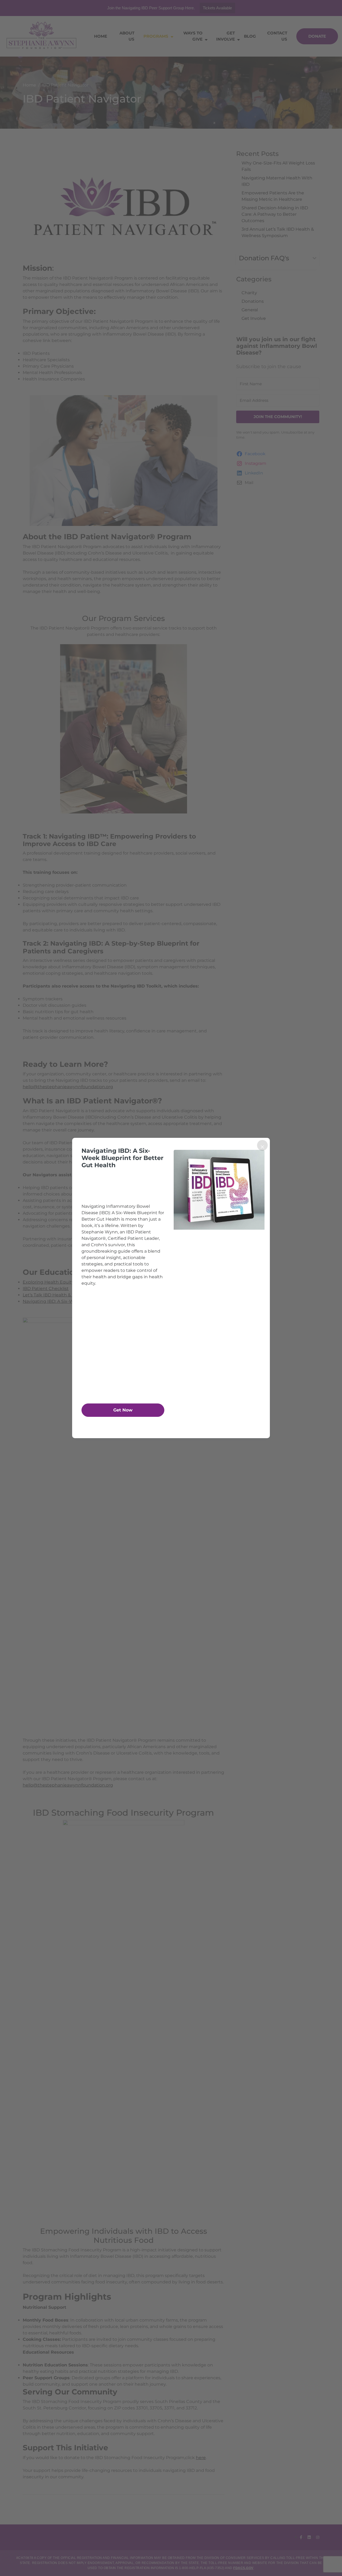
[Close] (262, 1145)
